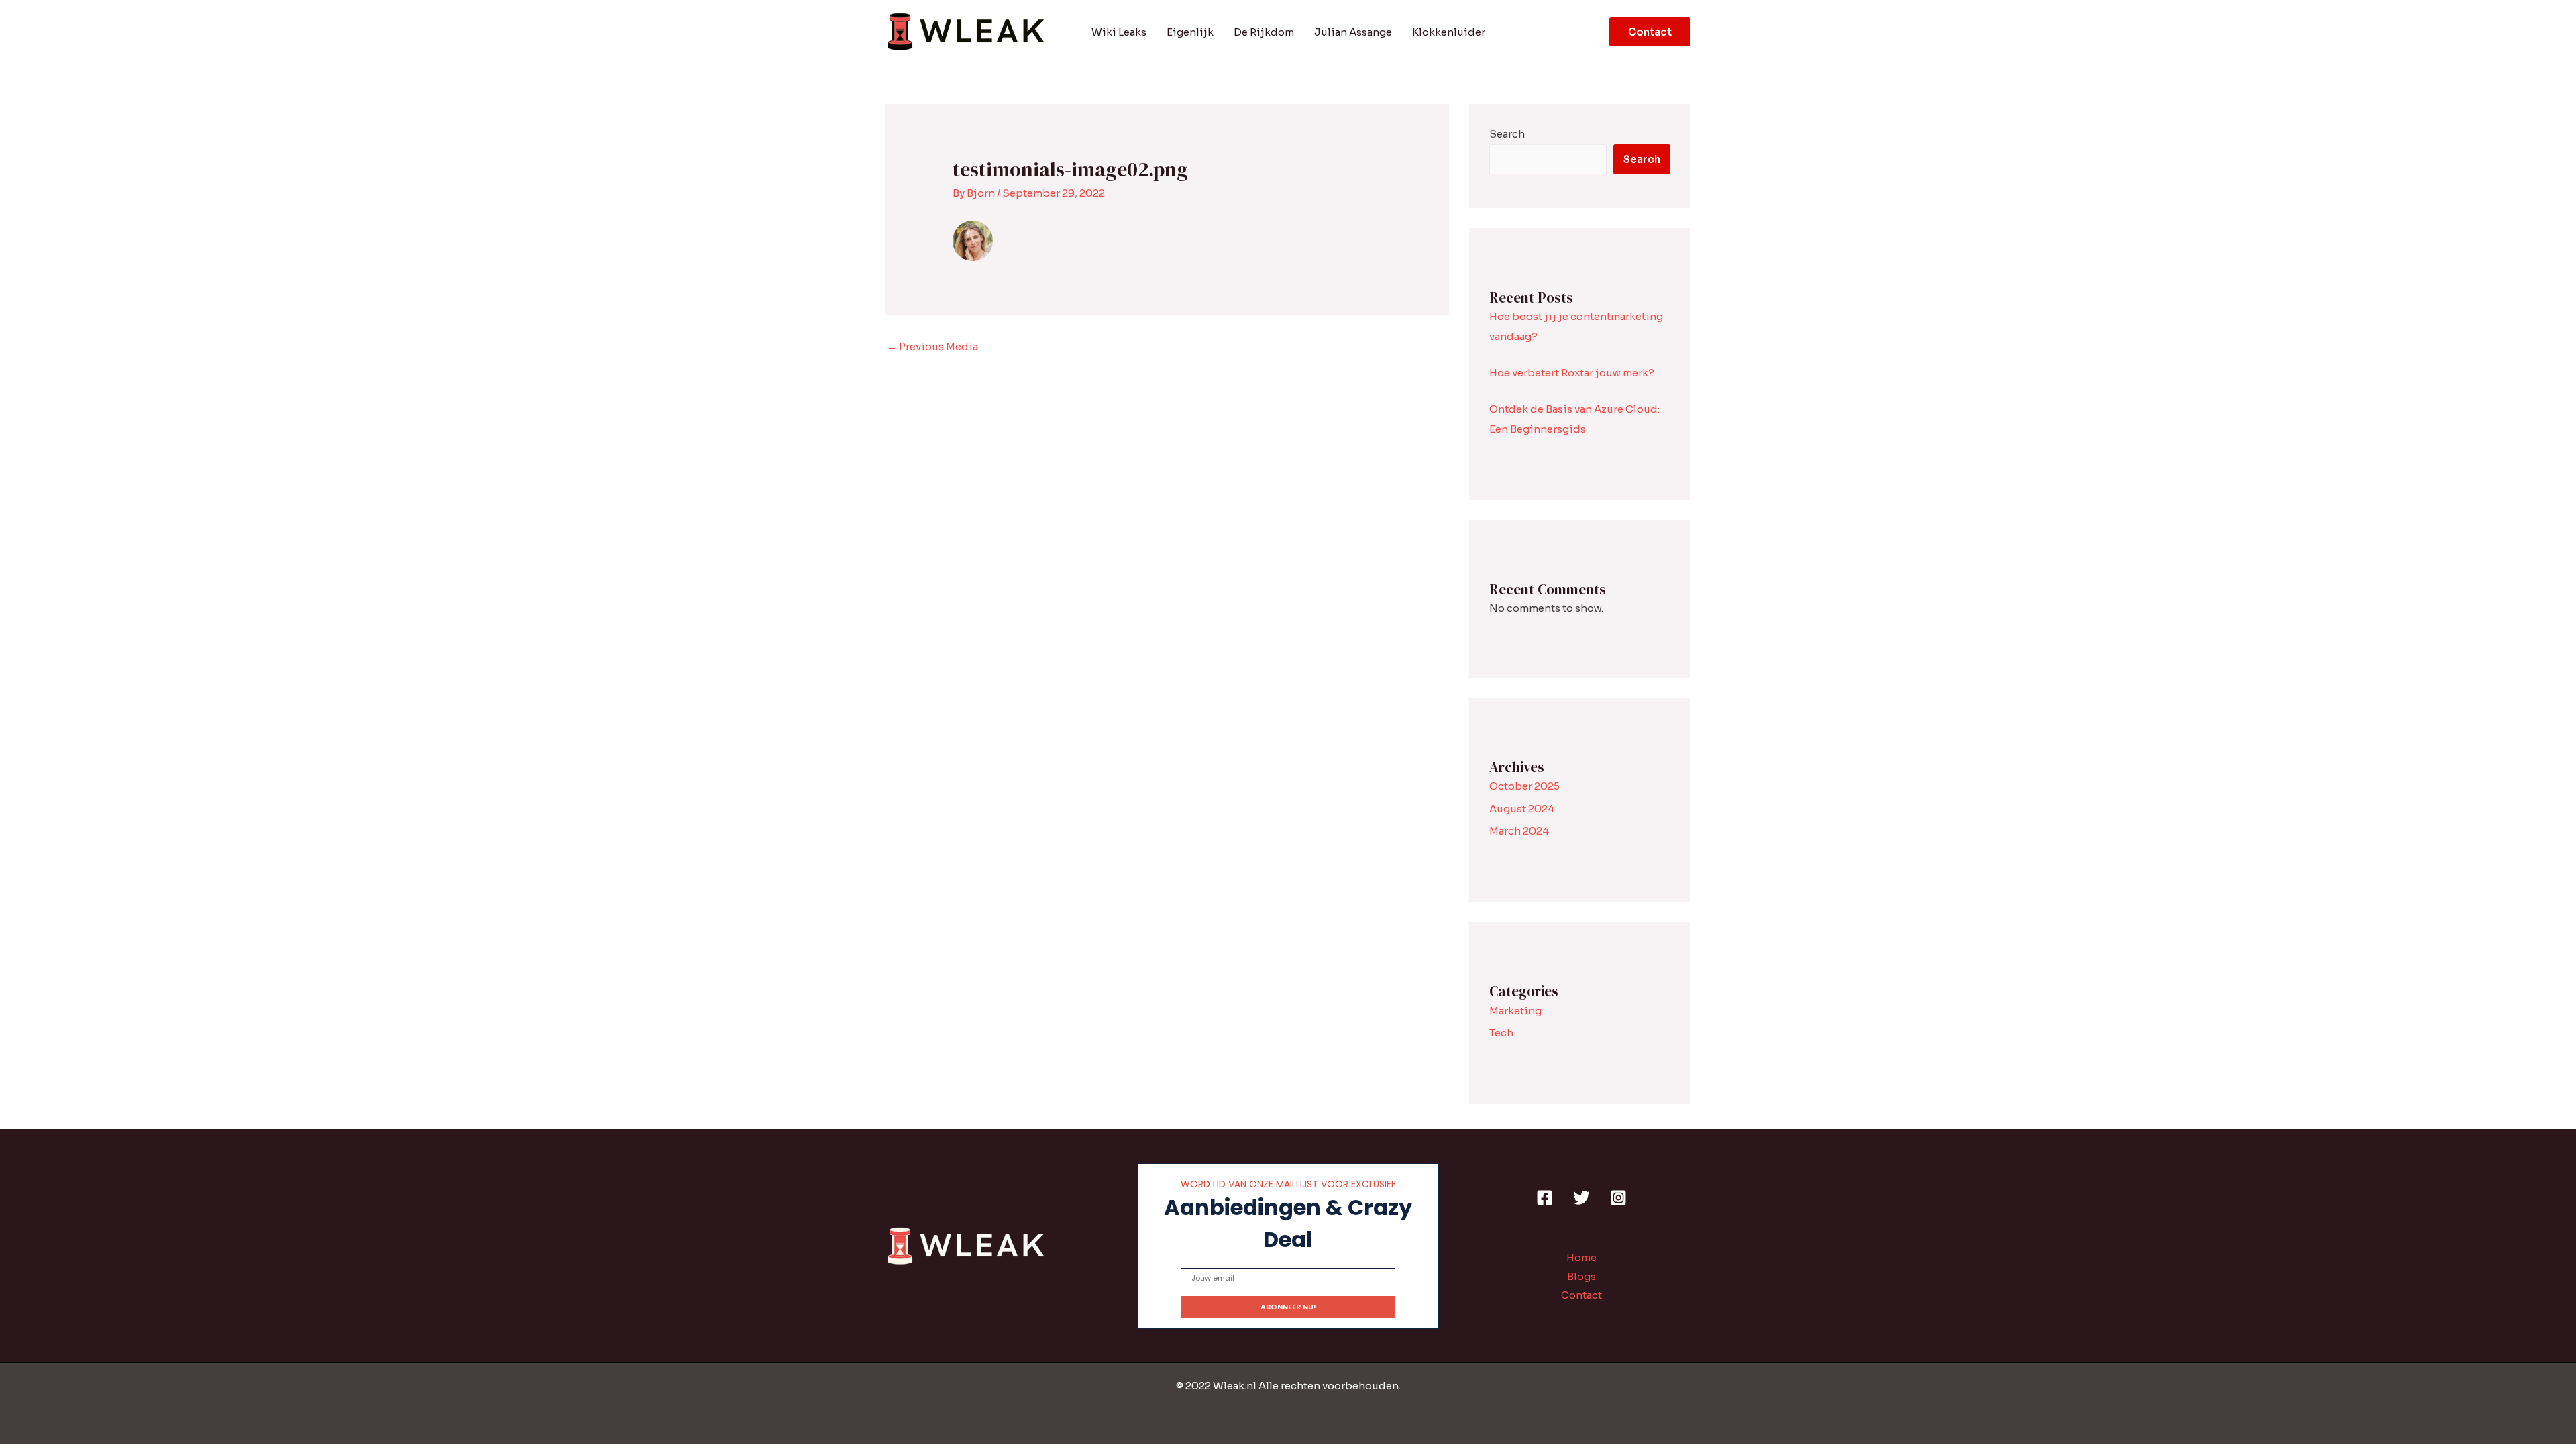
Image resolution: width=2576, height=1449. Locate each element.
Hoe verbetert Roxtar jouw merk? (1572, 373)
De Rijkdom (1264, 32)
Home (1581, 1257)
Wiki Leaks (1119, 32)
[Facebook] (1545, 1198)
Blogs (1581, 1276)
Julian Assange (1353, 32)
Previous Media (932, 346)
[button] (1650, 32)
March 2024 (1519, 831)
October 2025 (1524, 786)
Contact (1581, 1295)
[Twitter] (1581, 1198)
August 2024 (1522, 809)
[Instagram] (1618, 1198)
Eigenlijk (1190, 32)
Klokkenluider (1449, 32)
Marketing (1515, 1011)
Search (1507, 134)
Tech (1501, 1033)
